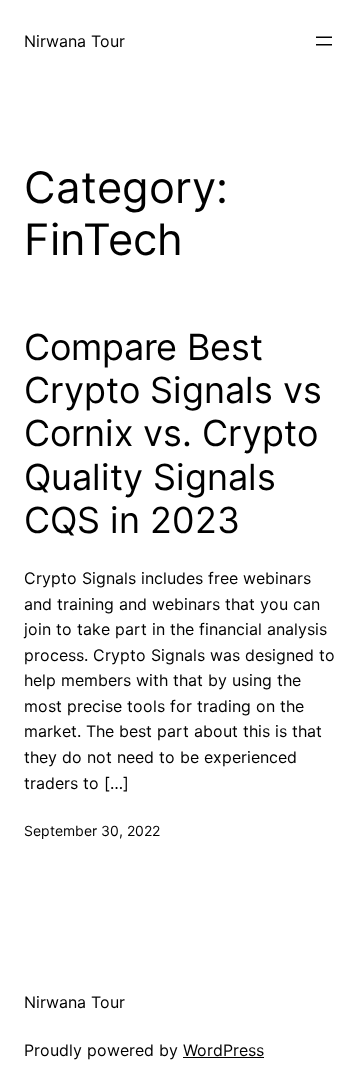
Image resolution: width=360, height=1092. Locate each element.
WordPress (223, 1050)
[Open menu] (324, 41)
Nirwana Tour (74, 41)
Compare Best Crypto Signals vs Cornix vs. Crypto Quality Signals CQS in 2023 (173, 434)
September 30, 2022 (92, 830)
